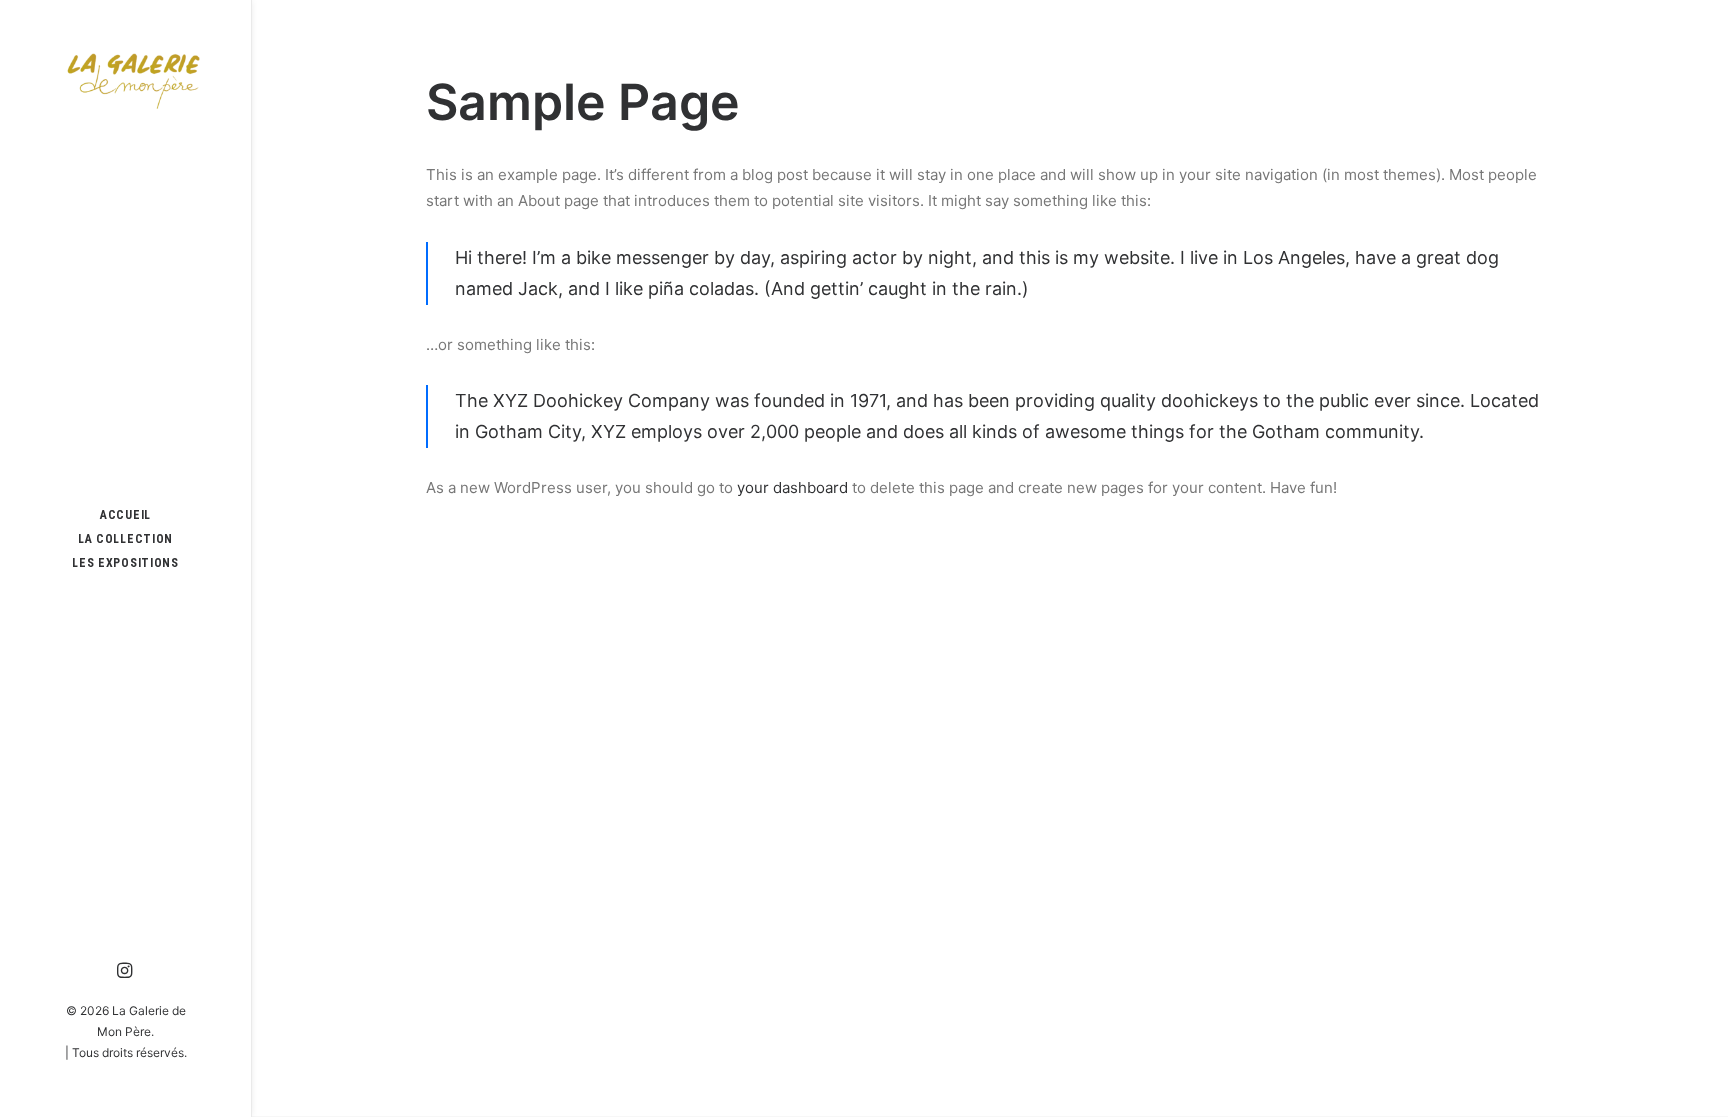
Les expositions (125, 563)
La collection (125, 539)
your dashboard (792, 487)
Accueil (125, 515)
